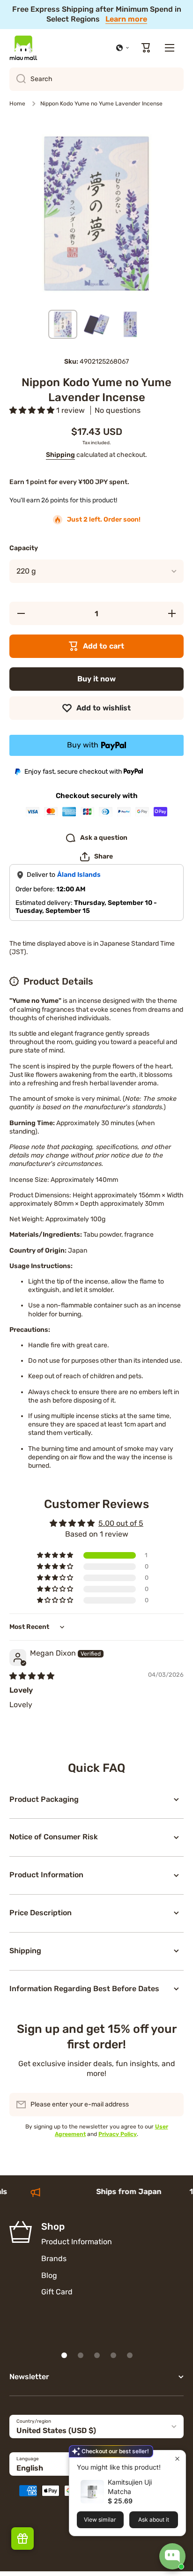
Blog (49, 2275)
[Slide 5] (130, 2355)
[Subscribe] (172, 2105)
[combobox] (96, 79)
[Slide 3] (97, 2355)
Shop (53, 2226)
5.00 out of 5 (121, 1523)
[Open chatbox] (172, 2556)
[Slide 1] (64, 2355)
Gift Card (57, 2292)
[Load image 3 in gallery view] (130, 324)
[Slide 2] (81, 2355)
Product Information (77, 2242)
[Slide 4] (113, 2355)
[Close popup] (177, 2459)
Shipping (60, 455)
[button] (123, 48)
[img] (32, 1676)
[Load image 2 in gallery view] (96, 324)
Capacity (24, 548)
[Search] (18, 79)
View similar (100, 2520)
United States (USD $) (56, 2430)
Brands (54, 2259)
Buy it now (96, 679)
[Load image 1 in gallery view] (63, 324)
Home (17, 104)
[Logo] (23, 48)
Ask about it (154, 2520)
